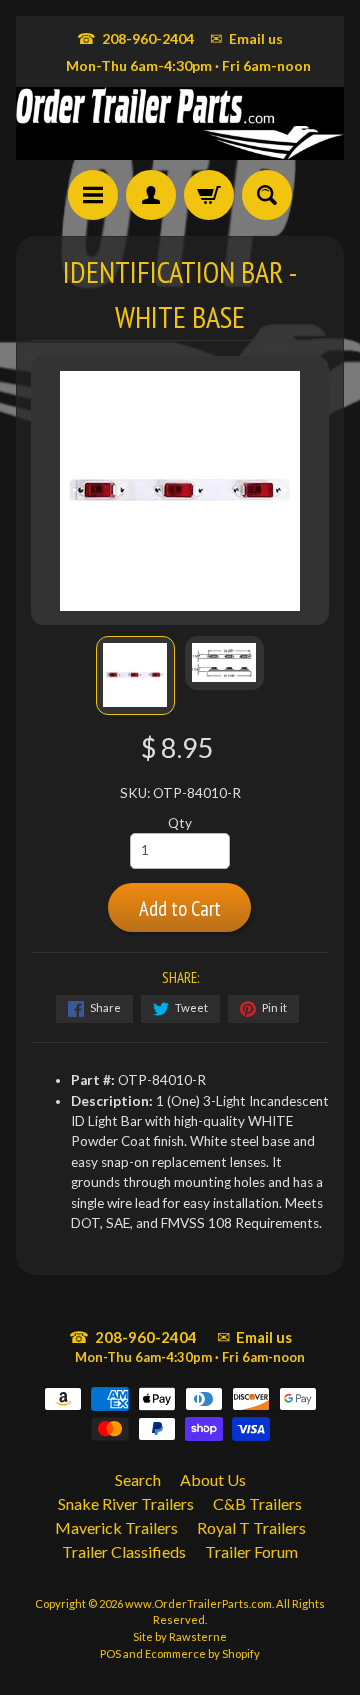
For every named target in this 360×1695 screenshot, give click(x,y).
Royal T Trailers (251, 1527)
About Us (213, 1479)
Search (138, 1479)
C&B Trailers (257, 1503)
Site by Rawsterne (180, 1636)
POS (110, 1653)
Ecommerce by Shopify (202, 1653)
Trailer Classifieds (124, 1551)
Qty (180, 823)
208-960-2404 (135, 38)
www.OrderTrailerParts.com (198, 1603)
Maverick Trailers (116, 1527)
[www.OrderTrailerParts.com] (180, 123)
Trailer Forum (251, 1551)
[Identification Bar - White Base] (135, 675)
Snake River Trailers (126, 1503)
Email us (246, 38)
